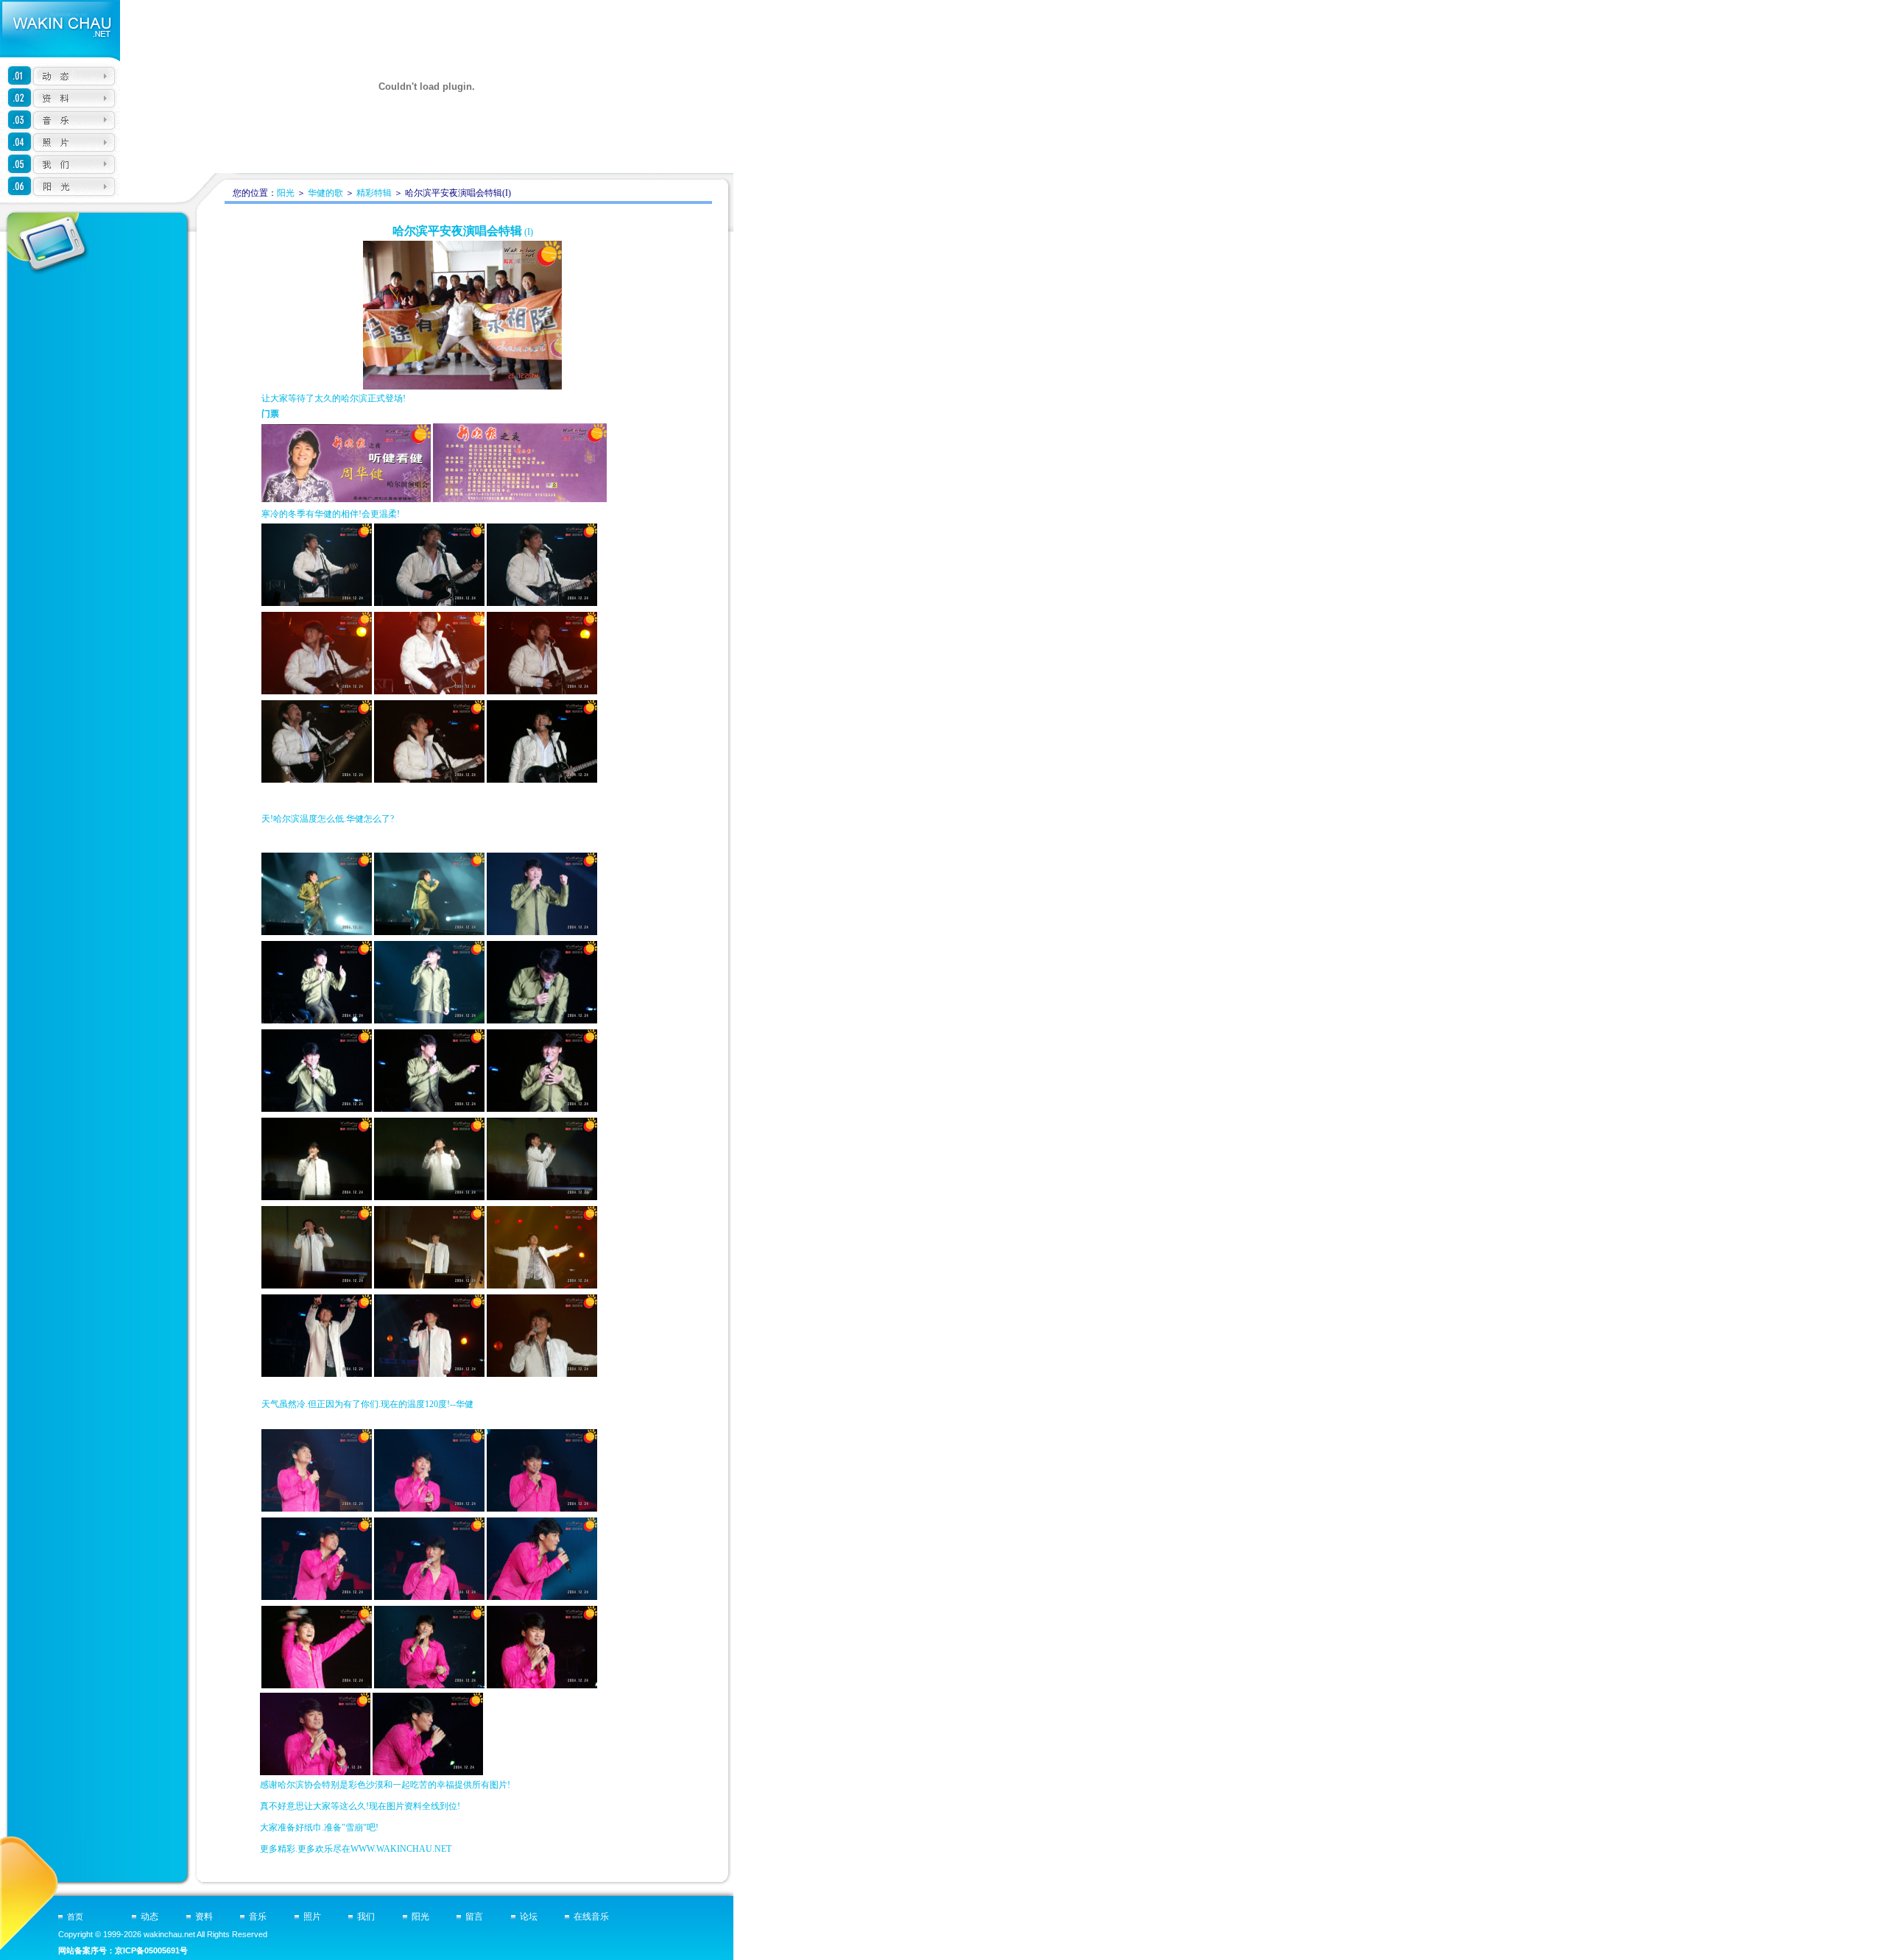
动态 (149, 1917)
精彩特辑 (374, 193)
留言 (474, 1917)
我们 (366, 1917)
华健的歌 (325, 193)
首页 (75, 1917)
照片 (312, 1917)
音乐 (258, 1917)
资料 (204, 1917)
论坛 (529, 1917)
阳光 (286, 193)
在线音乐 (591, 1917)
